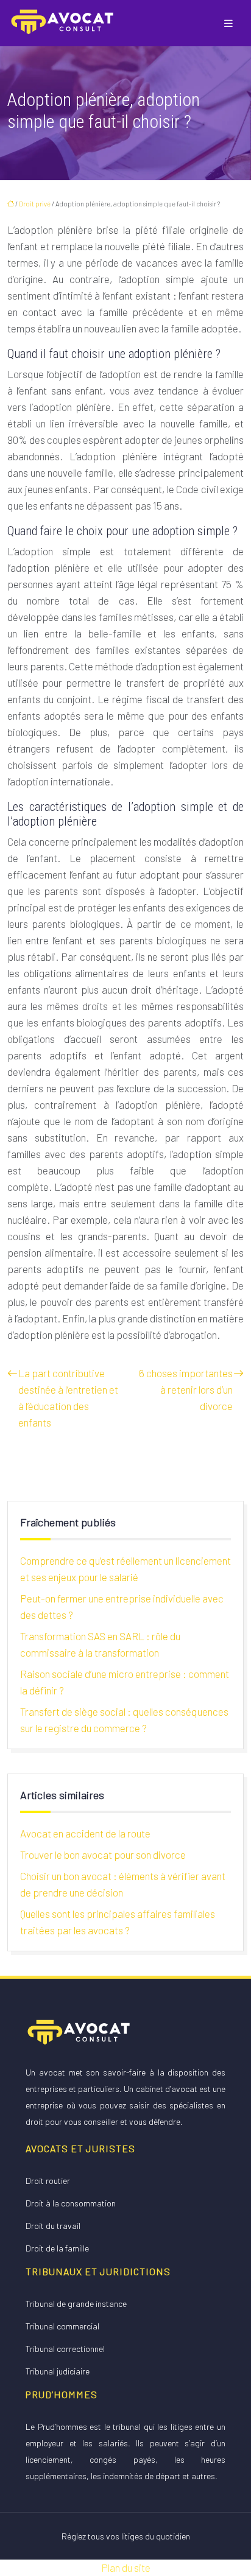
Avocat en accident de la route (85, 1833)
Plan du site (126, 2567)
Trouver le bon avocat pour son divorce (103, 1855)
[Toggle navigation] (228, 23)
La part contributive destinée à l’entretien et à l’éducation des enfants (68, 1398)
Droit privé (35, 204)
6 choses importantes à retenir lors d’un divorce (186, 1389)
